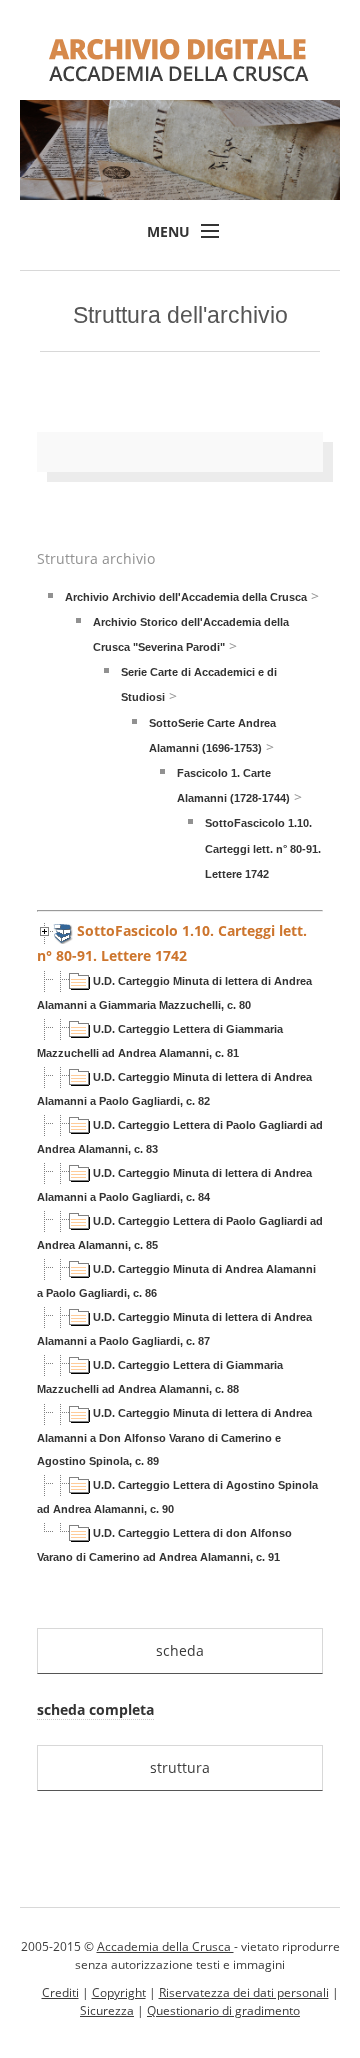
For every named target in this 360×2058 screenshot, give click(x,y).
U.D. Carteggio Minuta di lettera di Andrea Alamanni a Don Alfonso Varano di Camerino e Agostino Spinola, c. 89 (174, 1437)
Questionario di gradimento (223, 2010)
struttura (180, 1767)
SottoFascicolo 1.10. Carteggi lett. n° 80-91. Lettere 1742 (263, 848)
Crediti (60, 1992)
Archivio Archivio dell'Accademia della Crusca (186, 597)
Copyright (119, 1992)
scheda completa (95, 1709)
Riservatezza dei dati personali (244, 1992)
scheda (180, 1650)
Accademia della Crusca (165, 1946)
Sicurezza (107, 2010)
